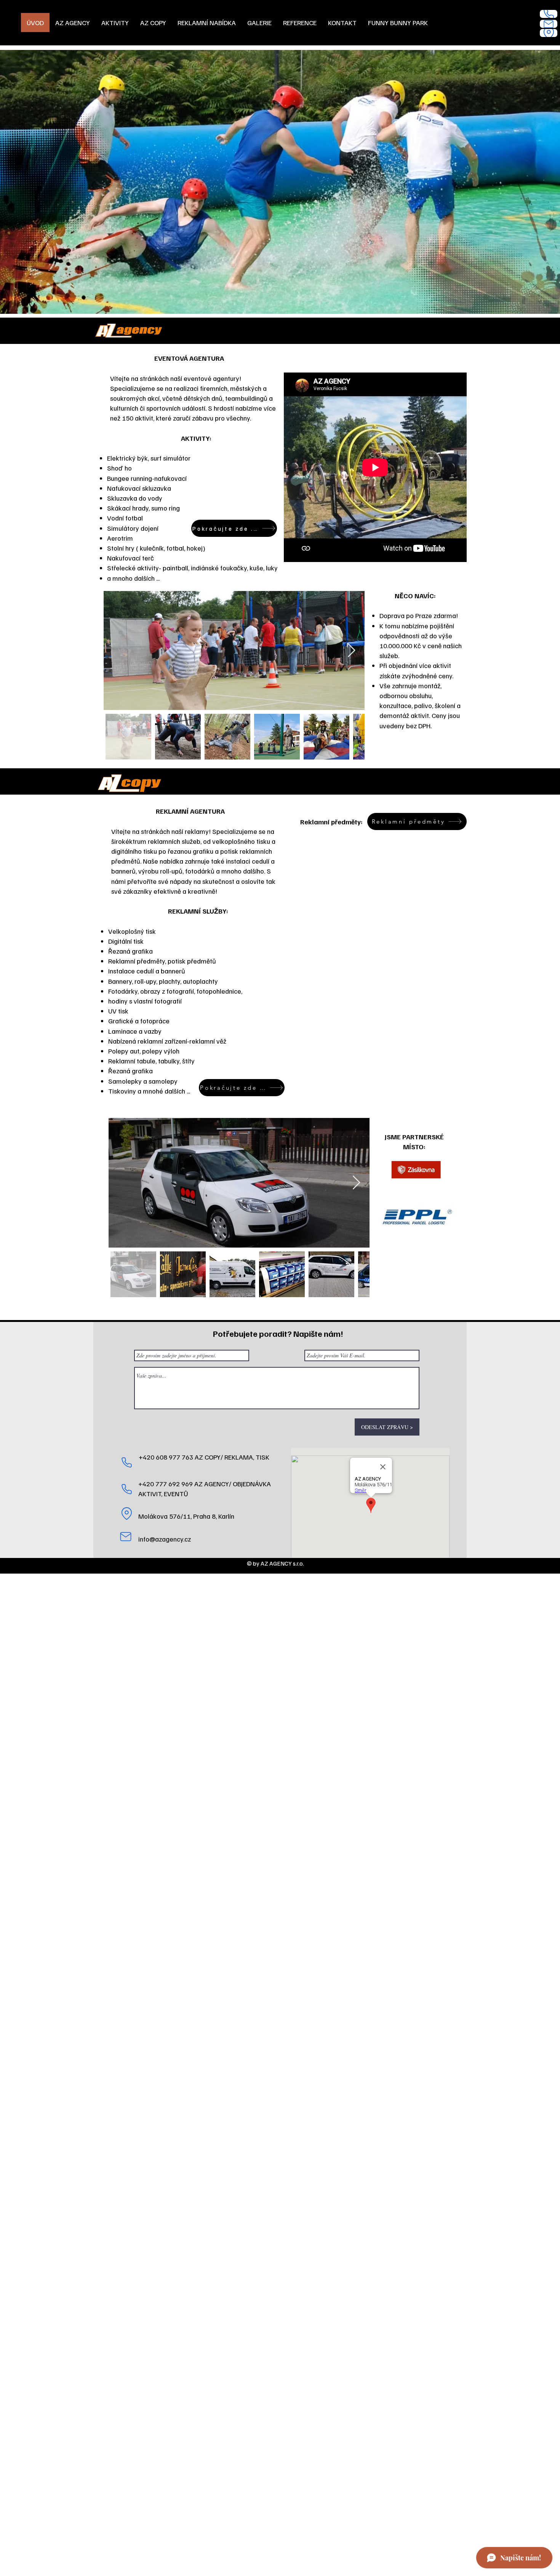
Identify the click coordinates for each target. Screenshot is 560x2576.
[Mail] (549, 24)
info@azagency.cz (165, 1539)
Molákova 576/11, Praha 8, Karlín (186, 1516)
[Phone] (549, 14)
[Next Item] (351, 651)
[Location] (549, 33)
